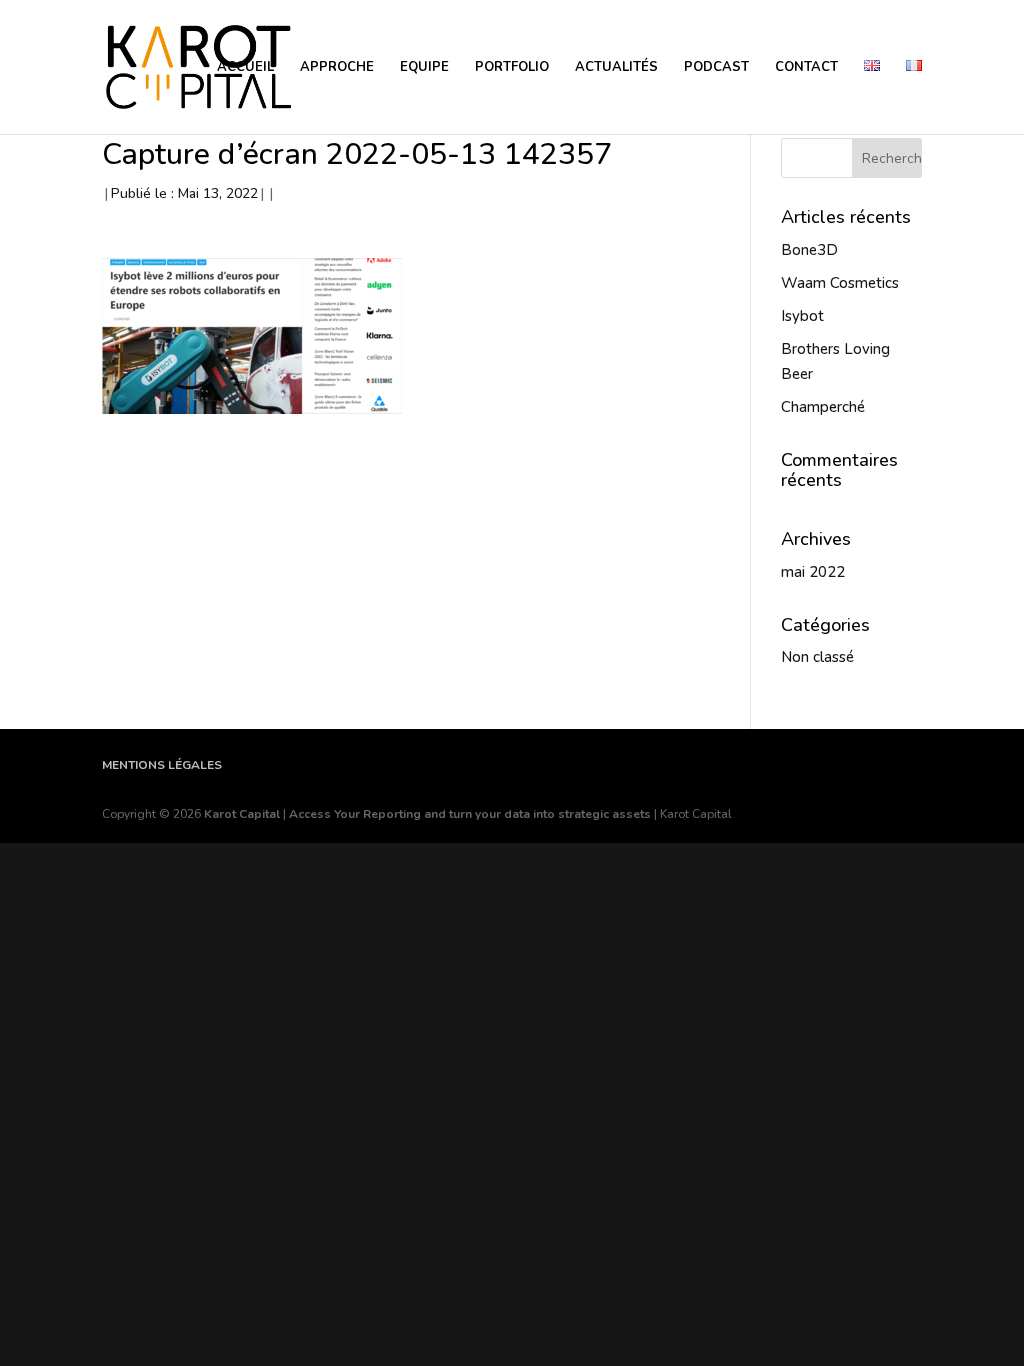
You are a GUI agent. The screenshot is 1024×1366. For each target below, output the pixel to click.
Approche (337, 68)
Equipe (424, 68)
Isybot (802, 316)
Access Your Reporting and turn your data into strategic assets (470, 814)
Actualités (616, 68)
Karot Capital (242, 814)
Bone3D (809, 250)
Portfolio (512, 68)
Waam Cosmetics (840, 283)
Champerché (823, 407)
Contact (806, 68)
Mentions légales (162, 765)
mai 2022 (813, 572)
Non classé (817, 657)
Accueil (245, 68)
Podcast (716, 68)
